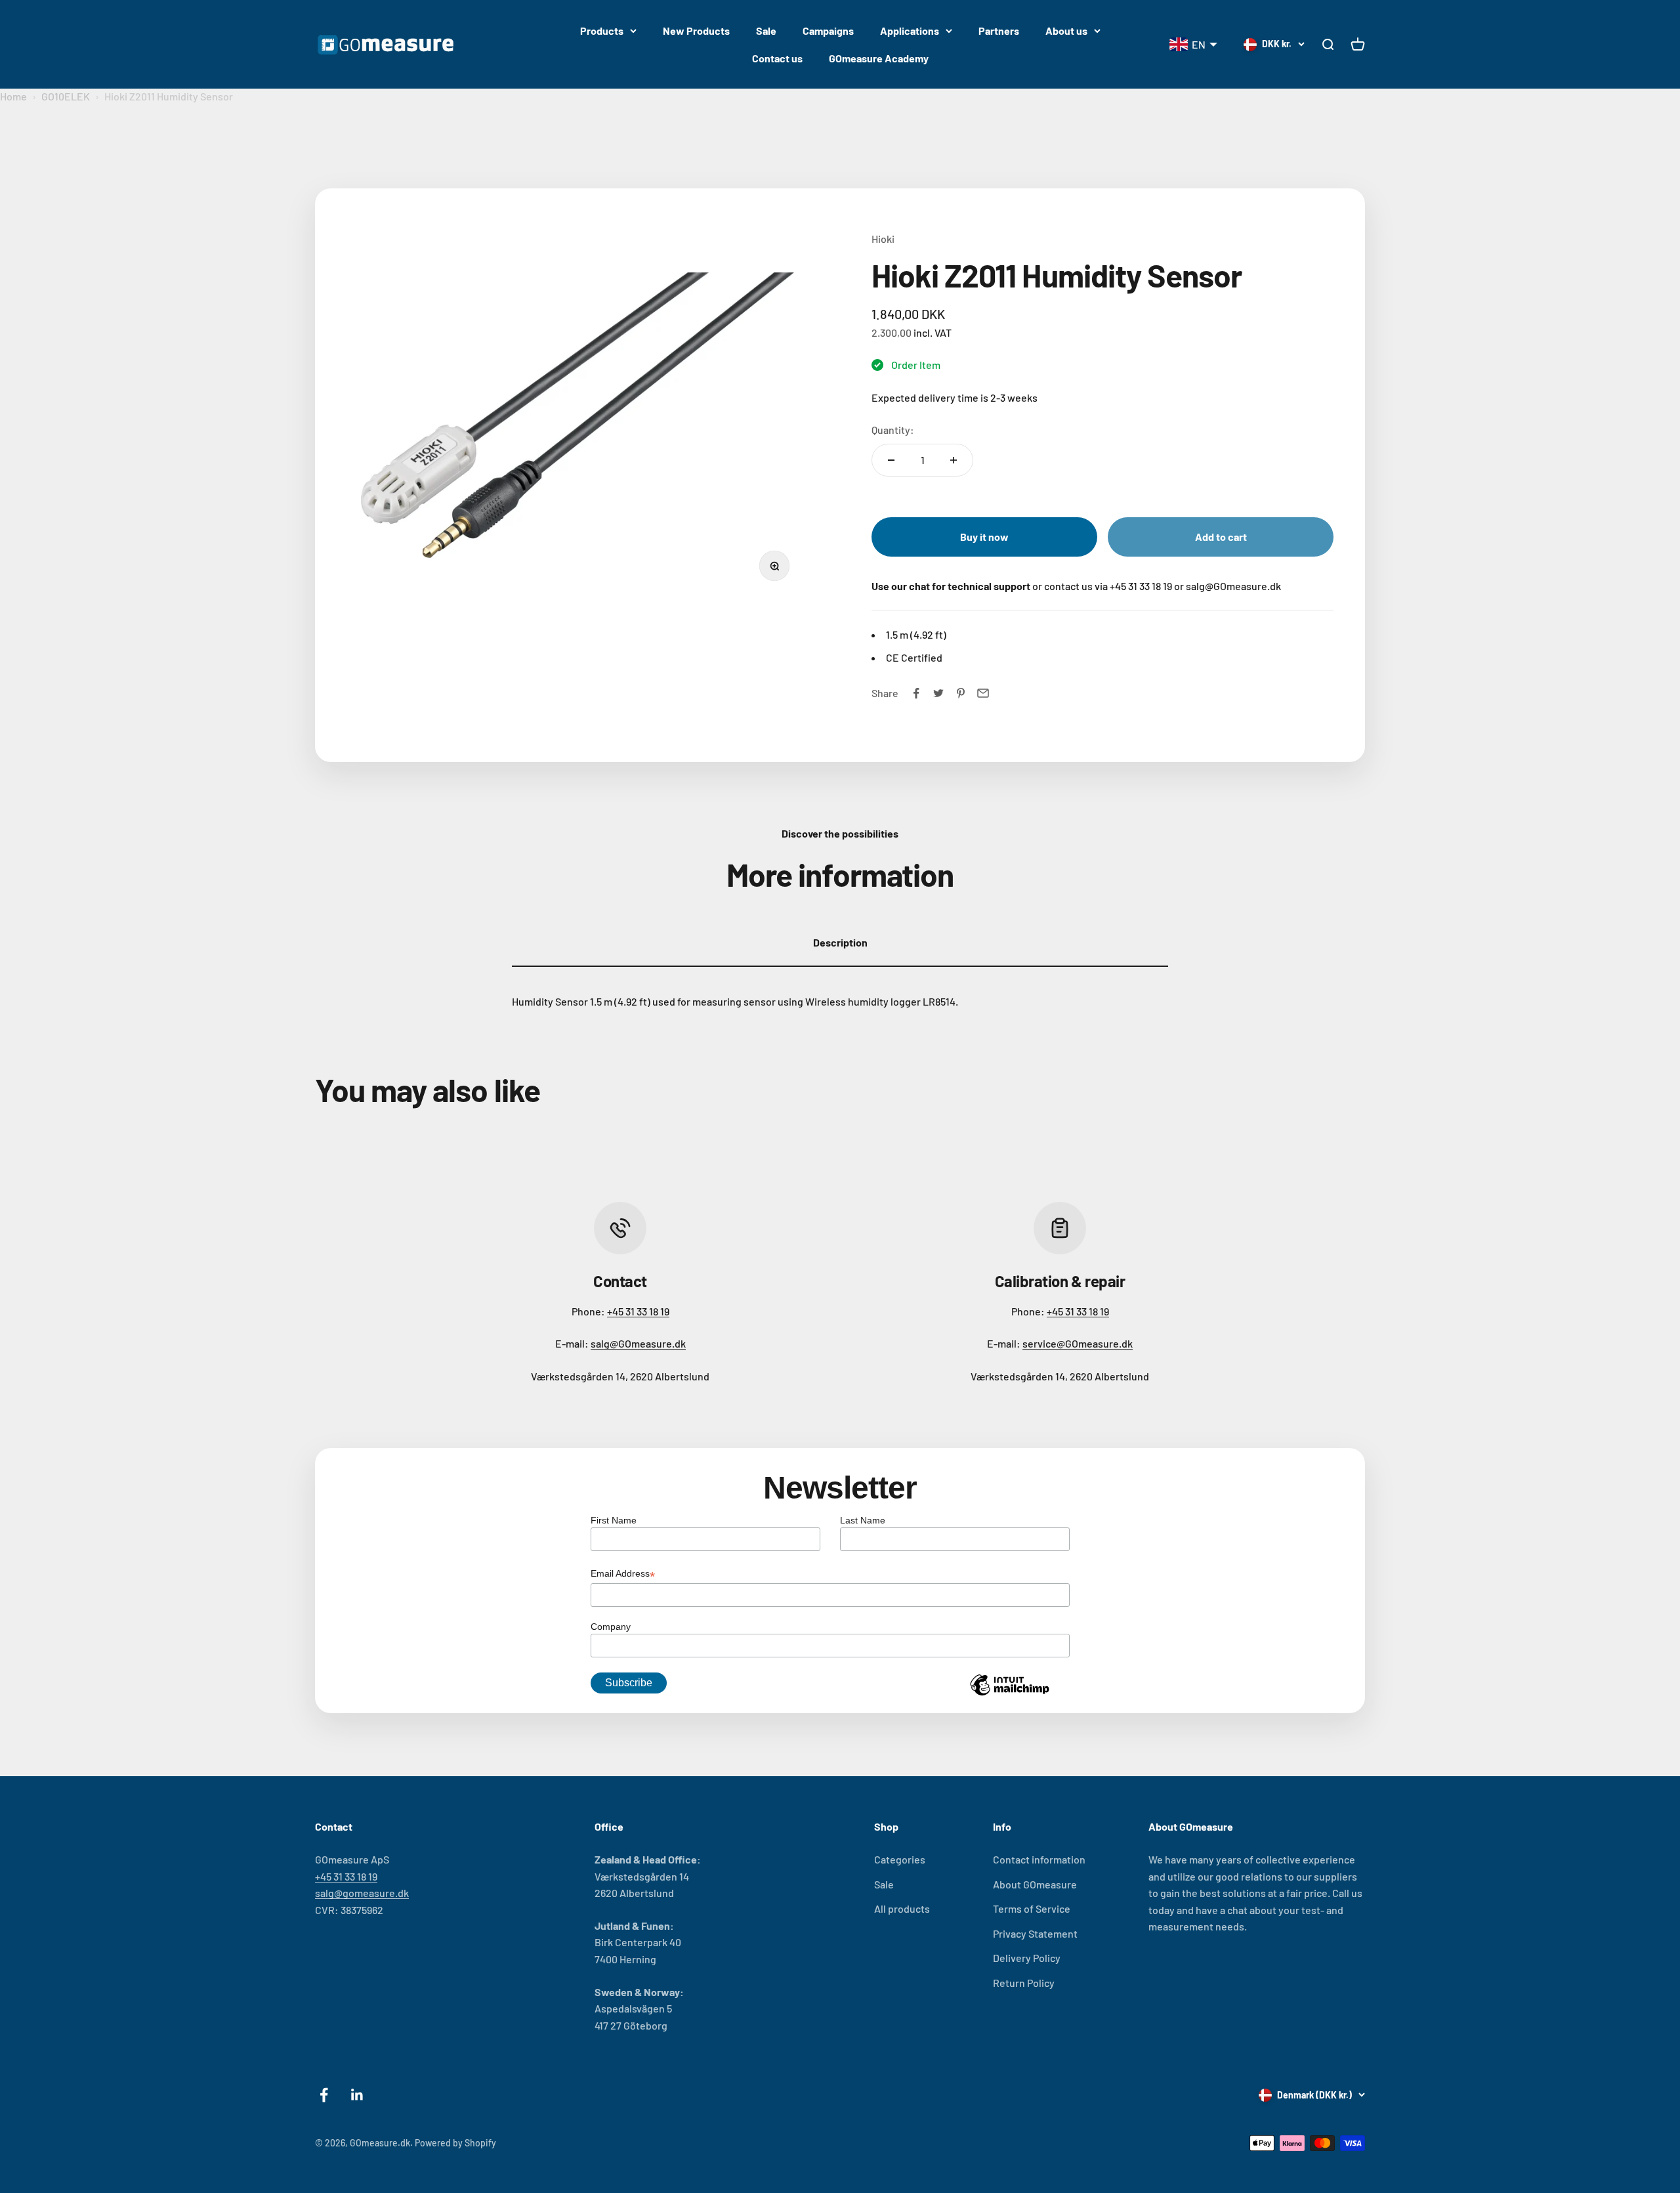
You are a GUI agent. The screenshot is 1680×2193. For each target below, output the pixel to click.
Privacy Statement (1035, 1933)
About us (1066, 31)
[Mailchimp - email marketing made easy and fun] (1009, 1695)
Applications (910, 31)
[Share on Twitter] (938, 693)
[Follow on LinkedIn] (357, 2095)
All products (902, 1908)
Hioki (883, 239)
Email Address (623, 1575)
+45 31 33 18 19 (638, 1311)
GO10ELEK (66, 96)
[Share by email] (983, 693)
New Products (696, 31)
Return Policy (1024, 1983)
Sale (766, 31)
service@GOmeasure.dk (1078, 1343)
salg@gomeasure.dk (362, 1893)
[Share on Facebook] (916, 693)
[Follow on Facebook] (324, 2095)
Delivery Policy (1027, 1958)
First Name (614, 1520)
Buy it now (984, 537)
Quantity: (893, 430)
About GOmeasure (1035, 1884)
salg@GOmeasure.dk (638, 1343)
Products (602, 31)
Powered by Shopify (455, 2143)
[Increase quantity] (954, 460)
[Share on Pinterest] (961, 693)
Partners (999, 31)
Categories (900, 1859)
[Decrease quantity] (891, 460)
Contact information (1039, 1859)
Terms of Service (1032, 1908)
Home (13, 96)
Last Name (863, 1520)
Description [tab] (840, 942)
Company (611, 1627)
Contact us (777, 58)
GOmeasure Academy (879, 58)
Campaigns (828, 31)
